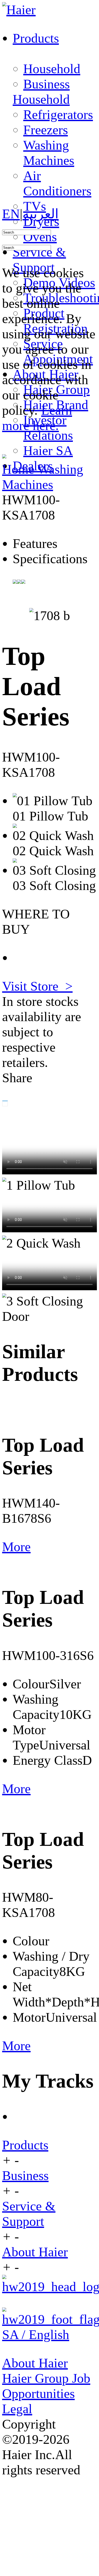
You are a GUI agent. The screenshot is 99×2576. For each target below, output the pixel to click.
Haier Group (37, 2378)
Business (46, 84)
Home (20, 469)
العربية (41, 214)
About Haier (35, 2252)
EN (11, 214)
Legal (17, 2409)
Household (52, 69)
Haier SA (48, 451)
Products (25, 2145)
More (16, 1547)
